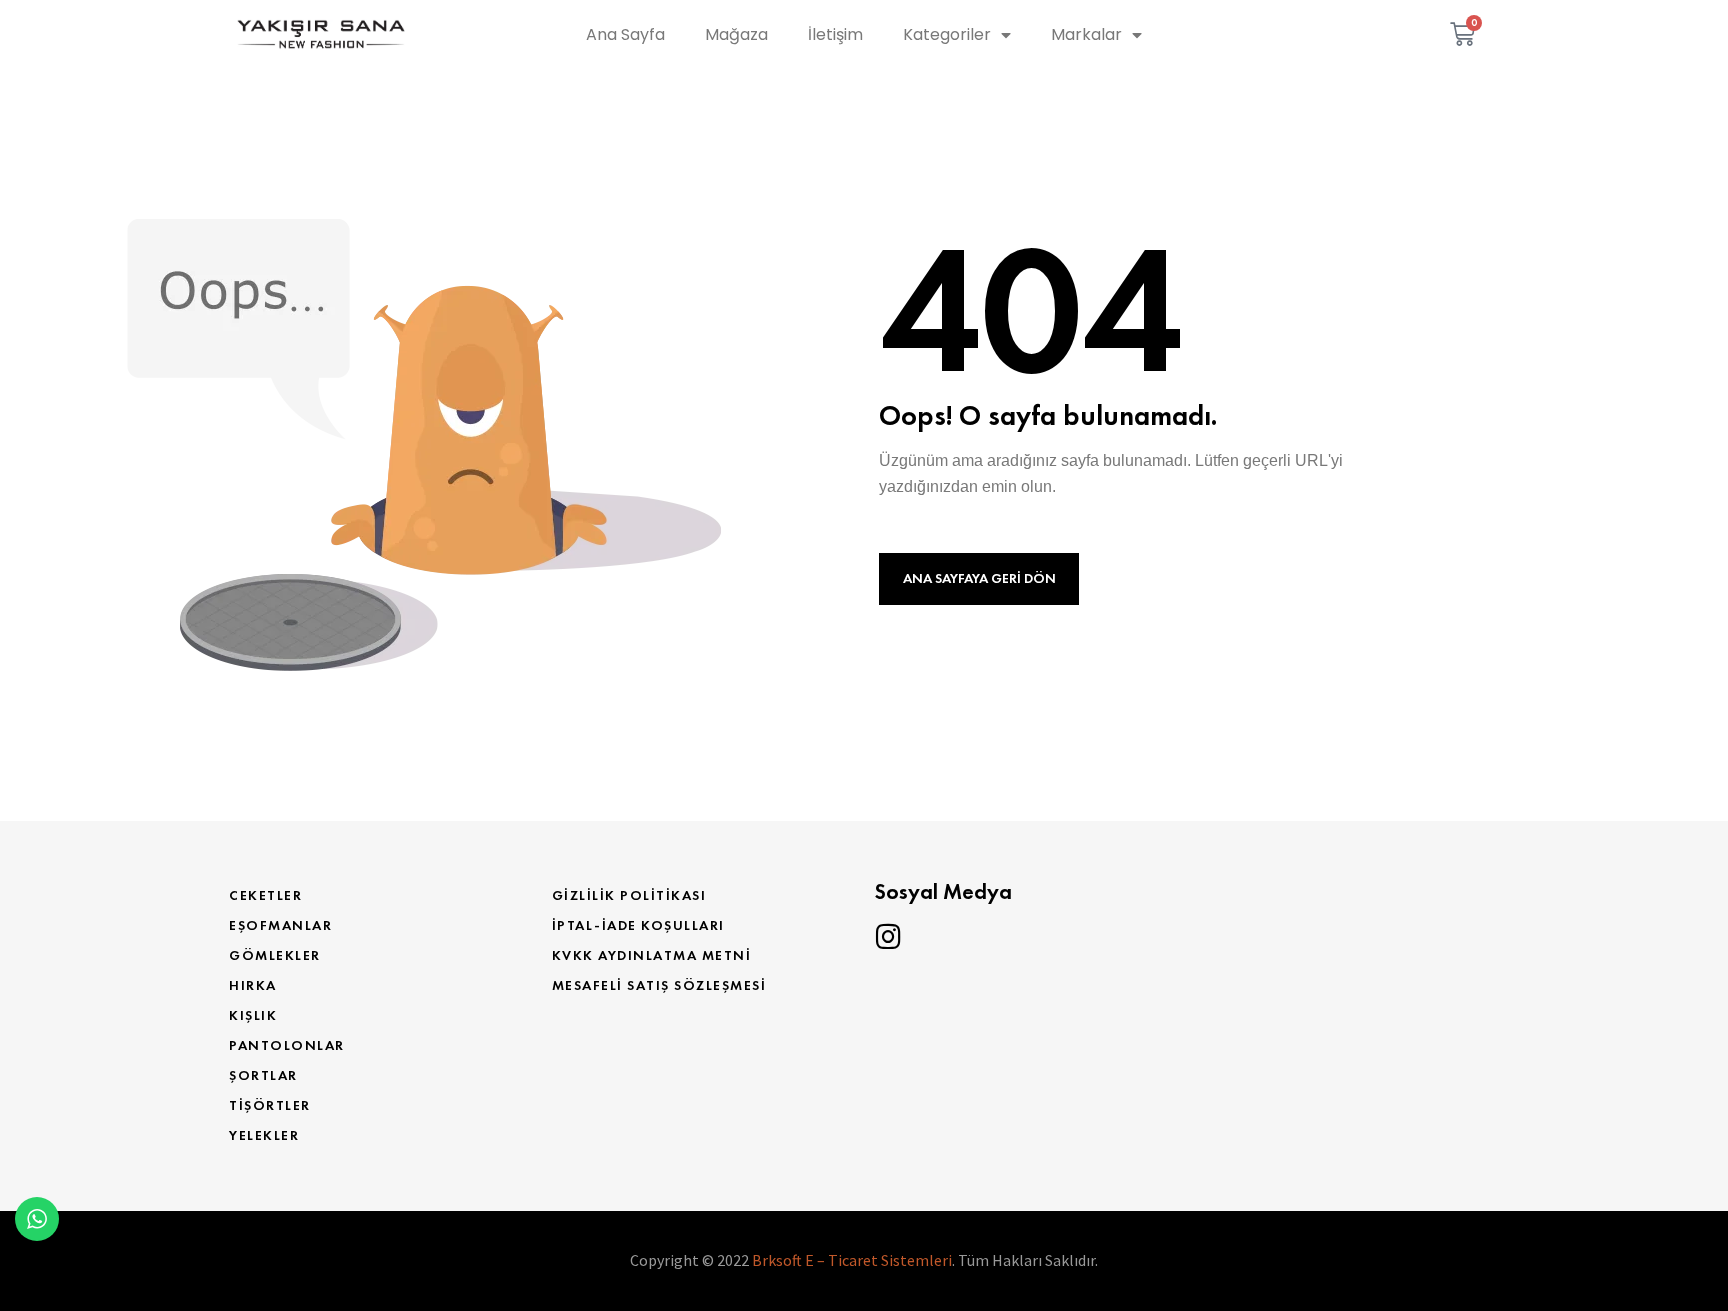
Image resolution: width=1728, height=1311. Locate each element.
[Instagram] (888, 937)
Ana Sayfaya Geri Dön (979, 578)
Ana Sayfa (625, 34)
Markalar (1086, 34)
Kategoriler (947, 34)
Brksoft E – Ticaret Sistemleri (852, 1260)
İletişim (835, 34)
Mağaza (736, 34)
